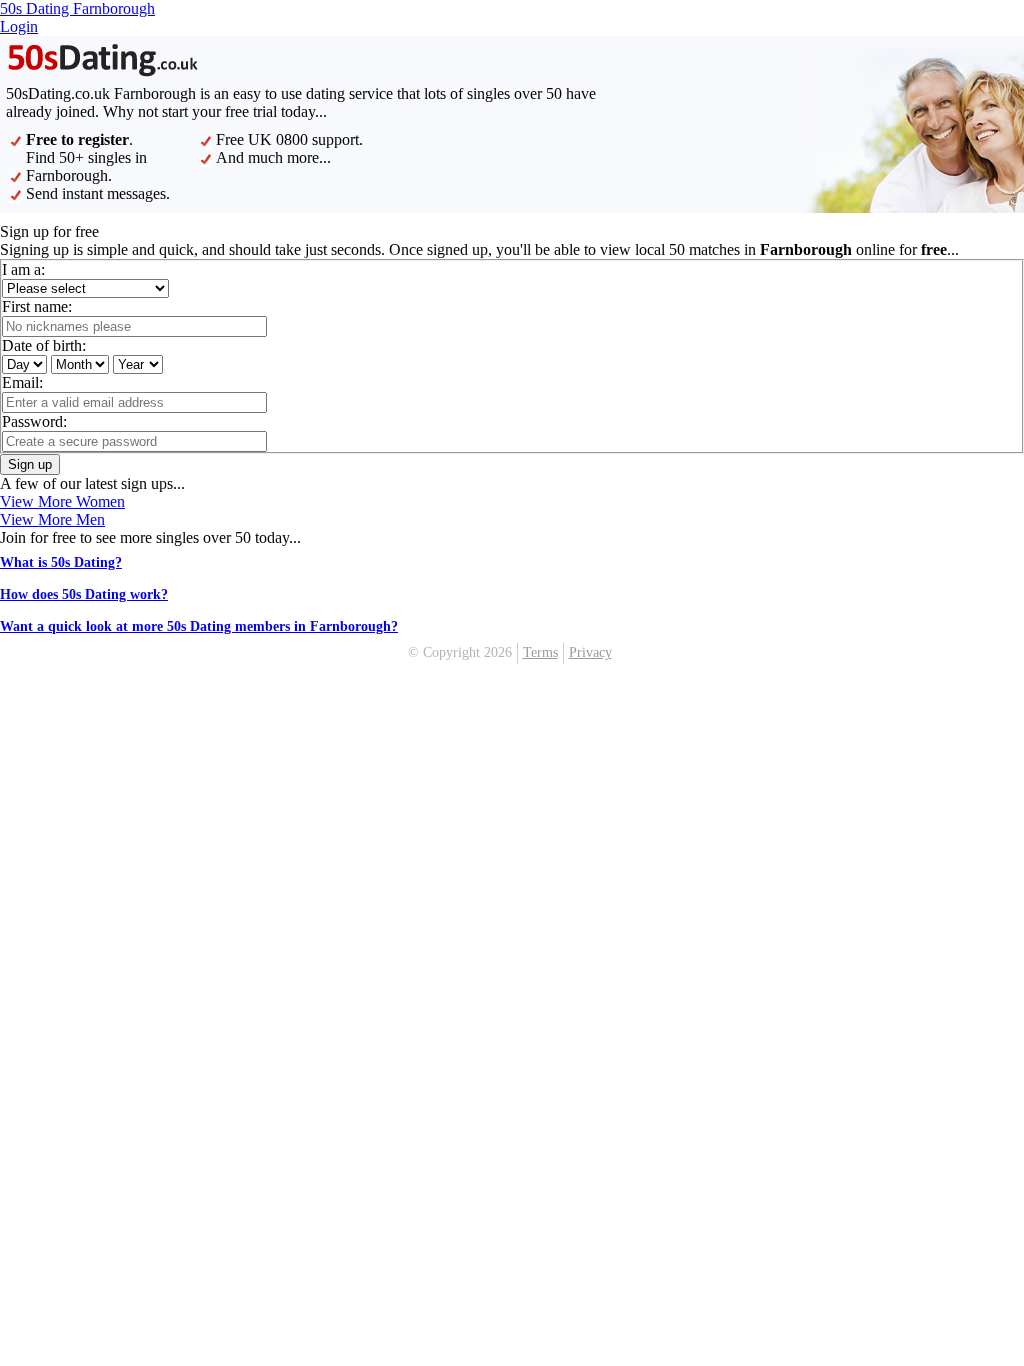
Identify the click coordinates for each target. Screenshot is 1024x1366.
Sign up (30, 464)
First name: (37, 306)
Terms (540, 652)
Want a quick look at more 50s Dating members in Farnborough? (199, 626)
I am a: (23, 269)
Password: (34, 421)
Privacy (590, 652)
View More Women (62, 501)
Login (19, 26)
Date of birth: (44, 345)
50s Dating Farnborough (77, 8)
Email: (22, 382)
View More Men (52, 519)
